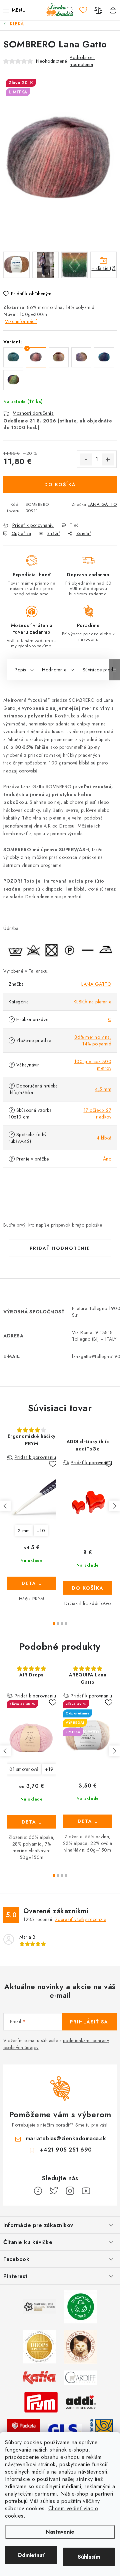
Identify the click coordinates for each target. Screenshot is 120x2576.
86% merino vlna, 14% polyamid (93, 1040)
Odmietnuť (31, 2555)
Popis (20, 670)
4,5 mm (103, 1089)
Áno (107, 1159)
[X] (54, 2191)
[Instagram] (70, 2191)
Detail (32, 1583)
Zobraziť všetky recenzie (81, 1919)
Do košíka (60, 485)
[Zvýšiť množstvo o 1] (108, 459)
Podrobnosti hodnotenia (82, 61)
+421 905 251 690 (66, 2150)
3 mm (24, 1531)
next (114, 1506)
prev (5, 1506)
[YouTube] (86, 2191)
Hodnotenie (54, 670)
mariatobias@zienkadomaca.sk (66, 2138)
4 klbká (104, 1138)
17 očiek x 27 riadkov (98, 1113)
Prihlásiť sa (89, 2022)
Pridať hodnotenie (60, 1248)
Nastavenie (60, 2532)
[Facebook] (38, 2191)
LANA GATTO (102, 504)
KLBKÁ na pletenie (93, 1002)
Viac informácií (21, 321)
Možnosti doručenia (33, 413)
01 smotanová (24, 1769)
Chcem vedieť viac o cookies (51, 2512)
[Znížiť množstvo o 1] (86, 459)
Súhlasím (89, 2557)
